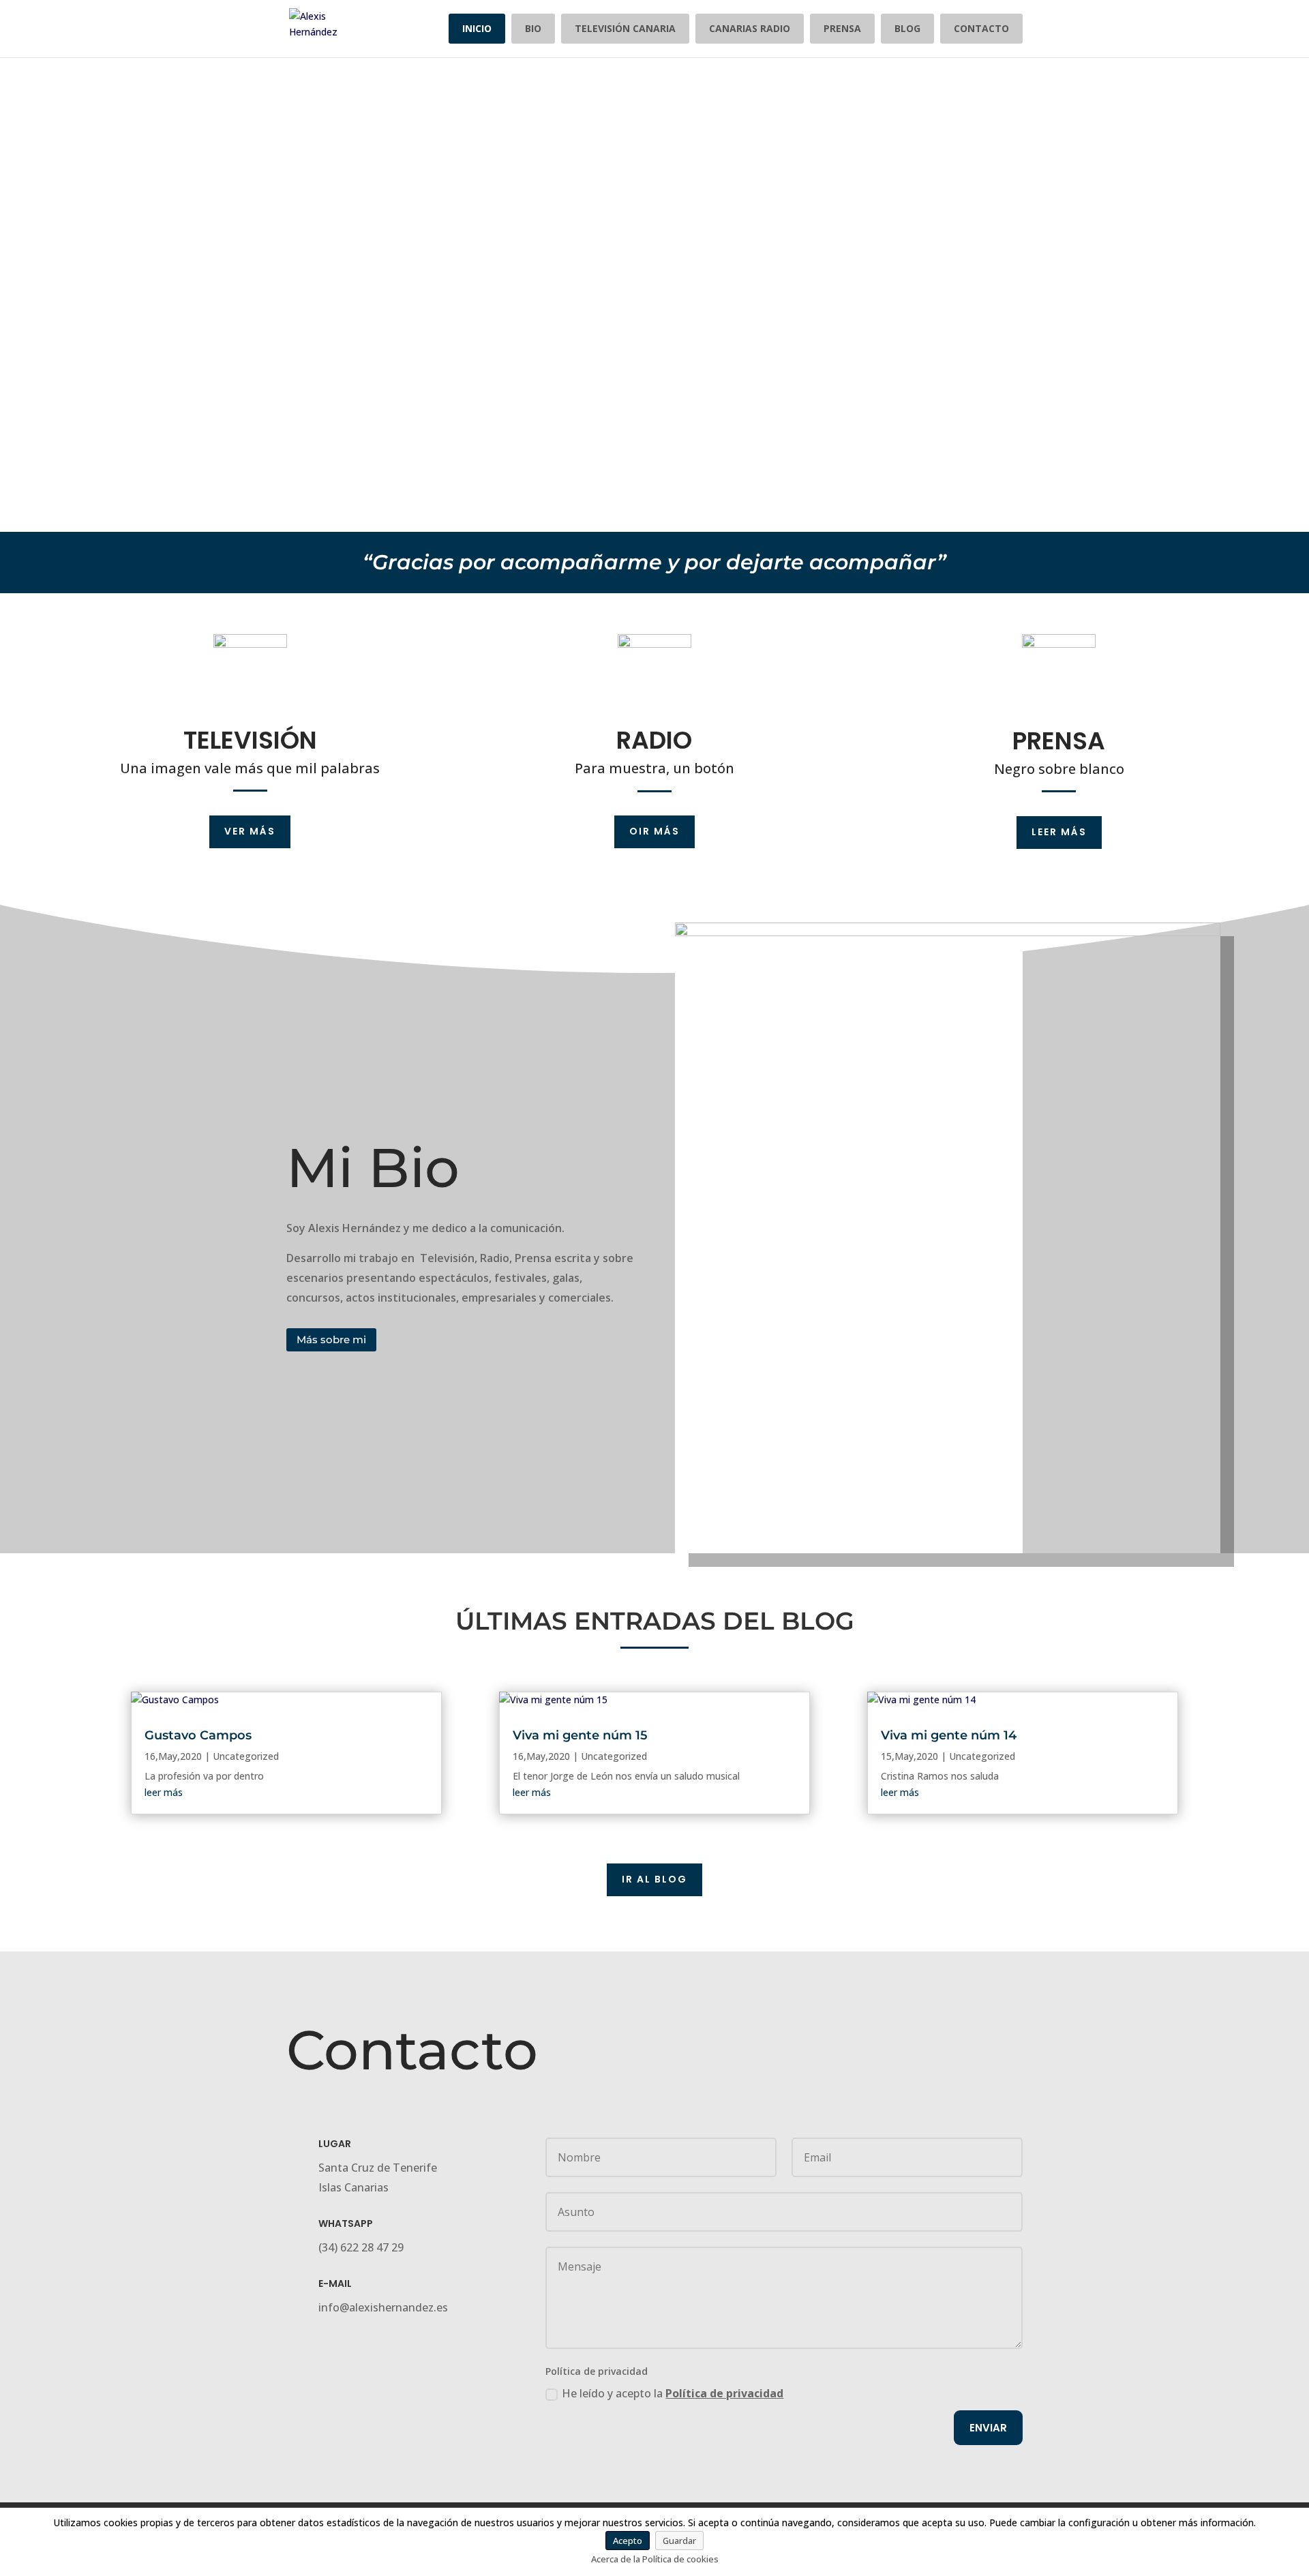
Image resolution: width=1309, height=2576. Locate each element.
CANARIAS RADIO (750, 28)
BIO (533, 28)
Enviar (988, 2428)
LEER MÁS (1059, 832)
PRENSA (842, 28)
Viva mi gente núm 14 (949, 1735)
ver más (250, 831)
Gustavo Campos (198, 1735)
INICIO (477, 28)
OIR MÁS (654, 831)
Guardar (679, 2541)
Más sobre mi (331, 1339)
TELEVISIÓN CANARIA (625, 28)
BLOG (907, 28)
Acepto (628, 2541)
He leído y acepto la (673, 2393)
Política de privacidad (724, 2393)
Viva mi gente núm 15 (580, 1735)
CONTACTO (981, 28)
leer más (164, 1792)
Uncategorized (246, 1756)
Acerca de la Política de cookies (655, 2559)
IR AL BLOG (654, 1879)
